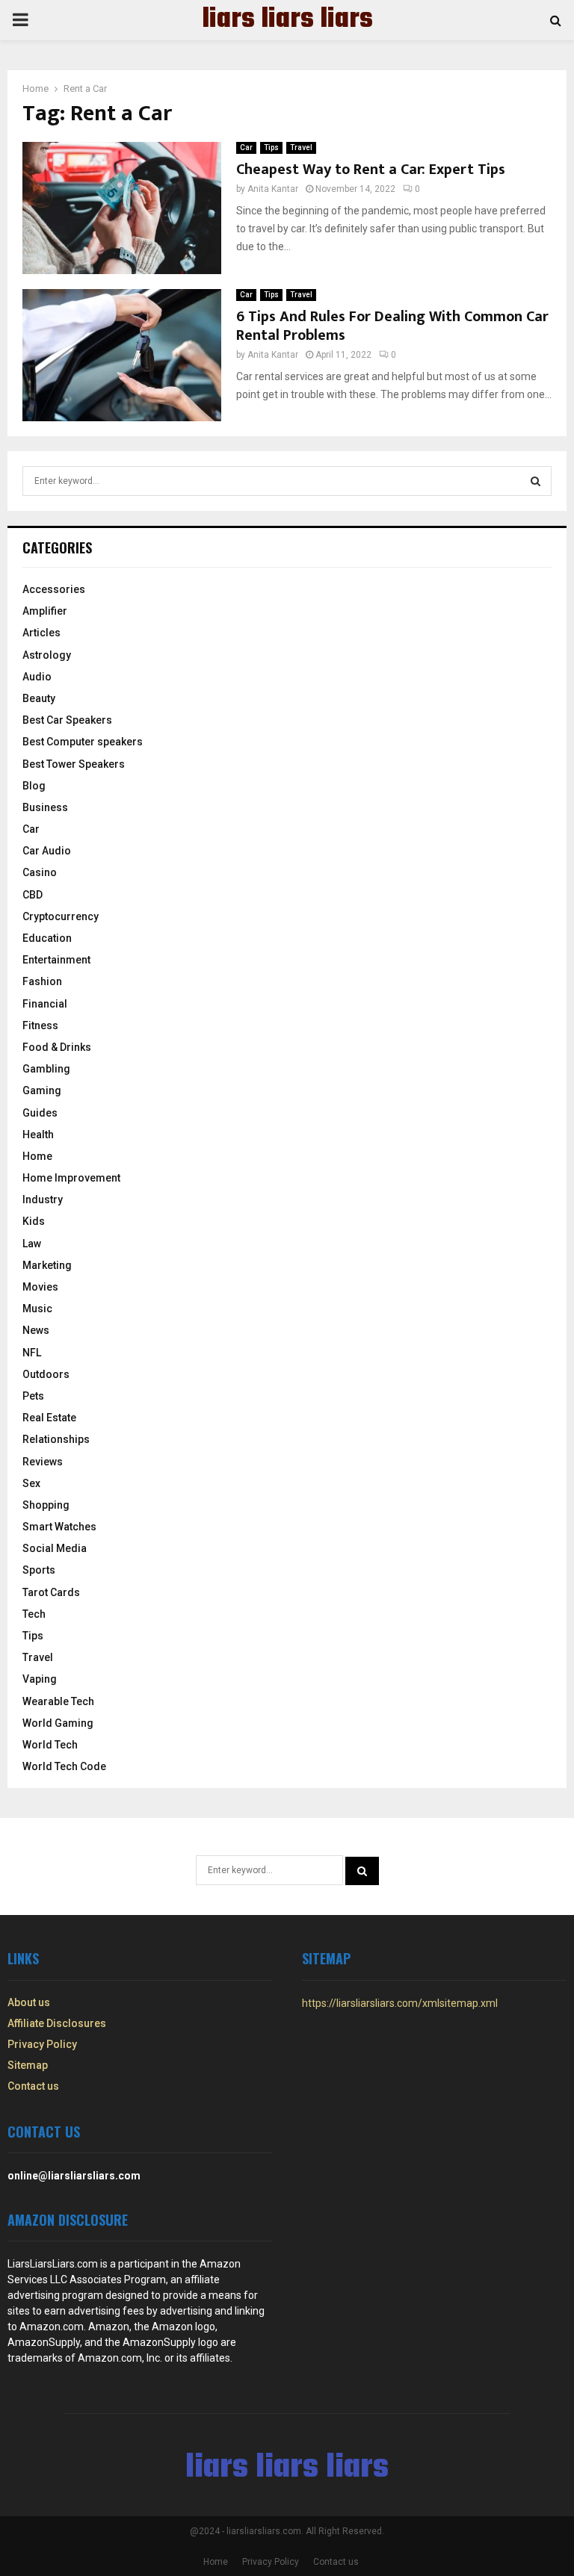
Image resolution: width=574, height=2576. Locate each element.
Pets (33, 1396)
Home (37, 1156)
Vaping (40, 1679)
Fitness (40, 1025)
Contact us (33, 2086)
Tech (34, 1614)
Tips (271, 148)
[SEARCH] (536, 481)
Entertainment (56, 960)
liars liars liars (287, 20)
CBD (33, 895)
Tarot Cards (51, 1592)
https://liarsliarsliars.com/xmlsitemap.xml (400, 2003)
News (36, 1330)
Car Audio (47, 851)
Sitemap (28, 2065)
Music (37, 1309)
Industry (43, 1199)
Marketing (47, 1265)
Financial (45, 1004)
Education (47, 938)
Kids (34, 1221)
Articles (41, 633)
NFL (32, 1353)
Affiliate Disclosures (57, 2023)
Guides (40, 1113)
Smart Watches (59, 1527)
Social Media (55, 1548)
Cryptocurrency (61, 916)
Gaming (42, 1090)
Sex (31, 1483)
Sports (39, 1570)
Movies (40, 1287)
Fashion (42, 981)
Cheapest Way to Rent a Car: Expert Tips (371, 170)
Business (45, 807)
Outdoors (46, 1374)
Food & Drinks (57, 1047)
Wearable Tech (58, 1701)
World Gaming (58, 1723)
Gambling (46, 1069)
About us (29, 2002)
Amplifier (45, 611)
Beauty (39, 698)
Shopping (46, 1505)
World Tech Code (64, 1766)
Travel (301, 148)
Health (38, 1135)
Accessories (54, 589)
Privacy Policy (42, 2044)
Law (32, 1244)
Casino (40, 872)
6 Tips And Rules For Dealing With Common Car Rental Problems (392, 326)
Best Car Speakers (67, 720)
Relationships (56, 1439)
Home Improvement (71, 1178)
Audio (37, 677)
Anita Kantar (273, 189)
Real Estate (49, 1418)
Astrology (47, 655)
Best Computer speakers (83, 742)
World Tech (50, 1745)
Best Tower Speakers (74, 764)
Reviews (43, 1462)
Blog (34, 786)
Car (246, 148)
